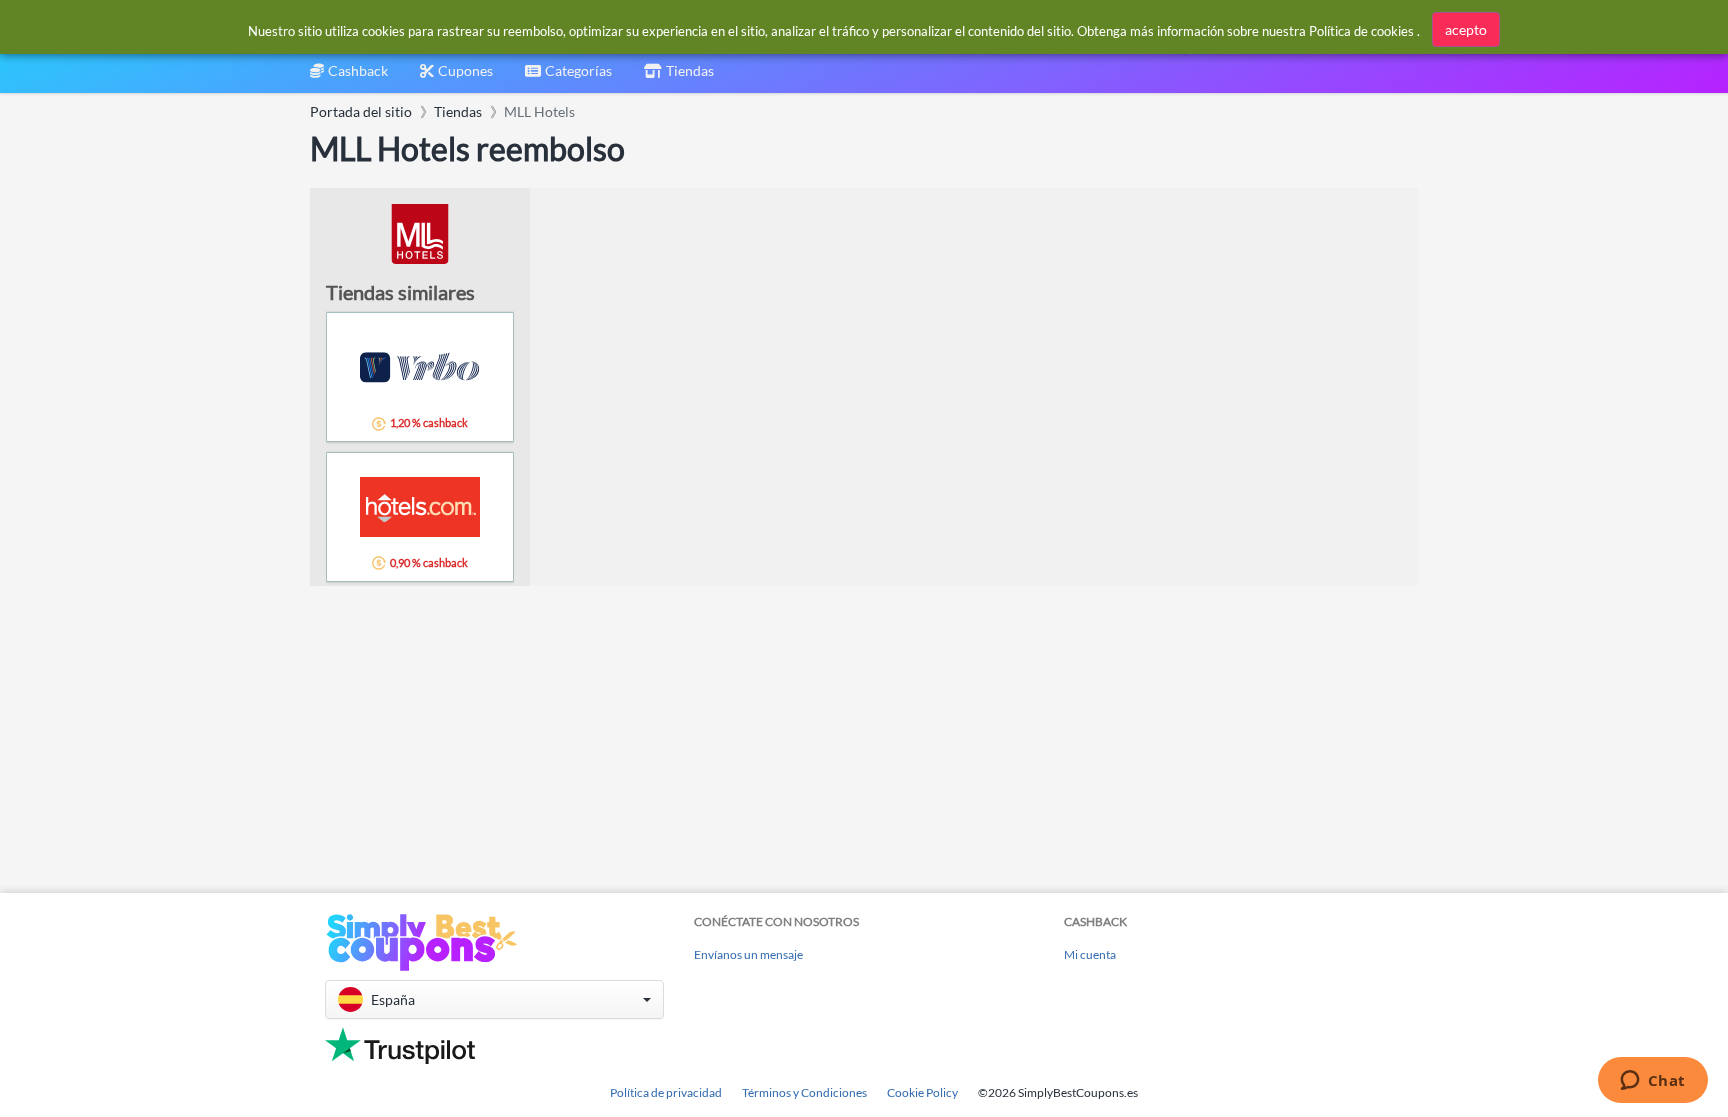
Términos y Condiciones (804, 1092)
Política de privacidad (666, 1092)
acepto (1466, 29)
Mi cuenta (1090, 954)
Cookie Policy (922, 1092)
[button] (494, 999)
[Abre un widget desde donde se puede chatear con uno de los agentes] (1652, 1082)
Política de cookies (1361, 31)
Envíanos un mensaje (748, 954)
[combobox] (568, 77)
